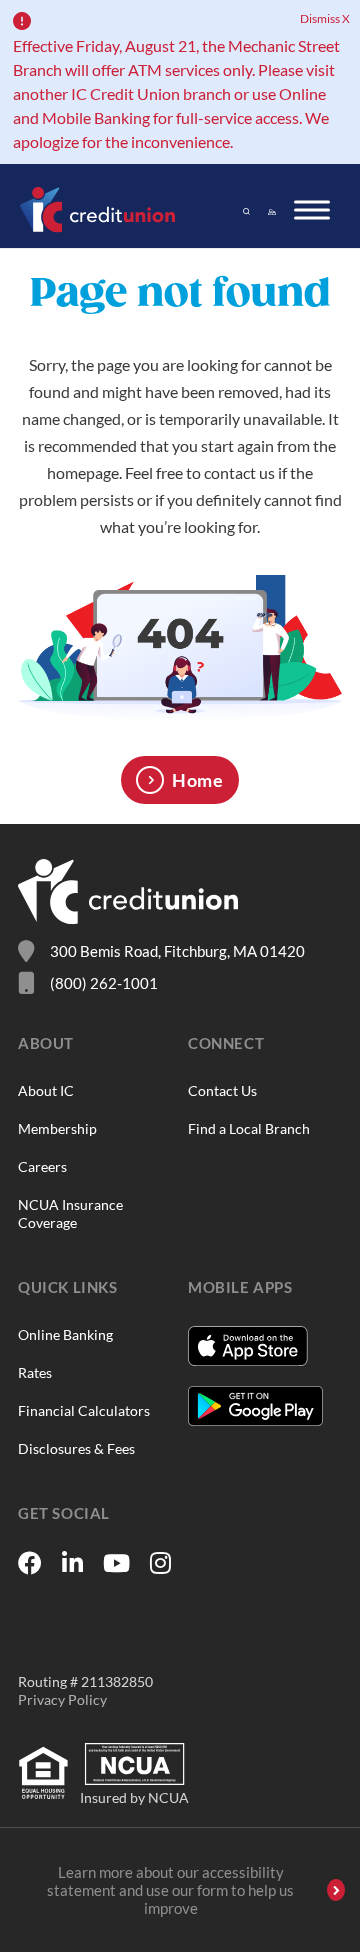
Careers (42, 1166)
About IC (46, 1090)
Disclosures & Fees (76, 1448)
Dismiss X (325, 18)
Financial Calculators (84, 1410)
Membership (57, 1128)
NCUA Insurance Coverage (70, 1213)
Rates (35, 1372)
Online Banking (65, 1334)
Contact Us (222, 1090)
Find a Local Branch (249, 1128)
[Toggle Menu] (312, 210)
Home (197, 780)
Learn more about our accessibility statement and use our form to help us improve (170, 1890)
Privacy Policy (62, 1699)
